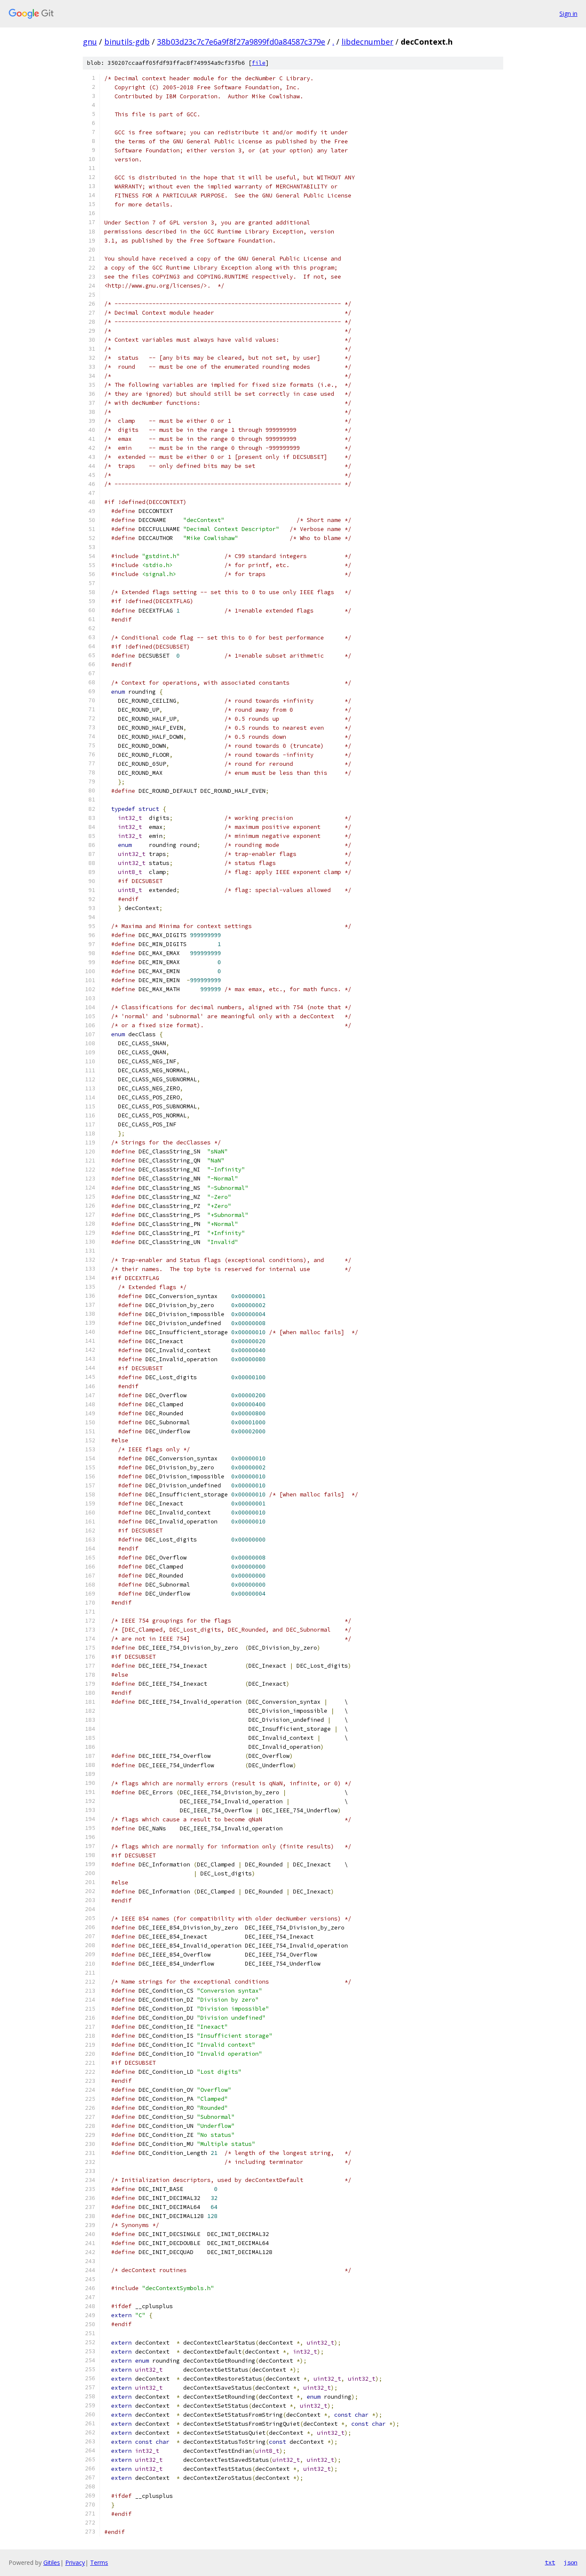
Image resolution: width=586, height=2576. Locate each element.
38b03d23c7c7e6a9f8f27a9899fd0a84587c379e (241, 42)
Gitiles (52, 2562)
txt (550, 2562)
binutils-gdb (127, 42)
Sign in (568, 14)
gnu (90, 42)
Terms (99, 2562)
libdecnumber (367, 42)
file (259, 63)
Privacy (75, 2562)
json (571, 2562)
